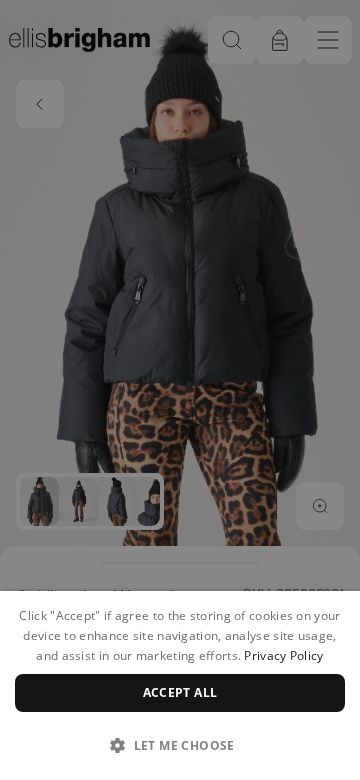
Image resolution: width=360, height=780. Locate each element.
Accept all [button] (180, 692)
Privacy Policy (283, 655)
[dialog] (180, 685)
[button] (180, 745)
